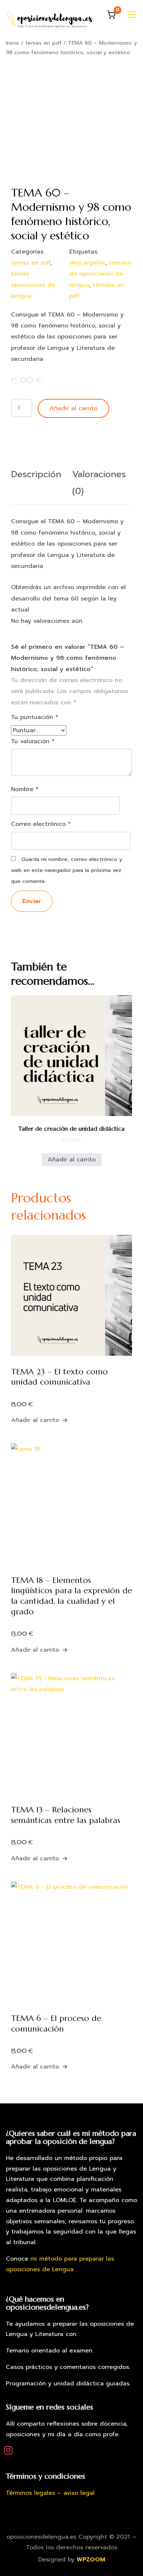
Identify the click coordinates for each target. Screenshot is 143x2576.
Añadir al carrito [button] (72, 1160)
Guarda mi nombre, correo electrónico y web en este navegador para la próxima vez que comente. (67, 870)
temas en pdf (43, 43)
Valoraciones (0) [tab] (99, 483)
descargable (87, 263)
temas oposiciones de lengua (33, 285)
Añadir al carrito (74, 408)
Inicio (12, 43)
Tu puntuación (35, 717)
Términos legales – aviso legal (50, 2493)
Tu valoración (33, 741)
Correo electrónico (41, 824)
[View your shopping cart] (111, 15)
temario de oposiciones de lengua (100, 274)
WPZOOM (91, 2560)
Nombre (25, 789)
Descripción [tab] (36, 474)
